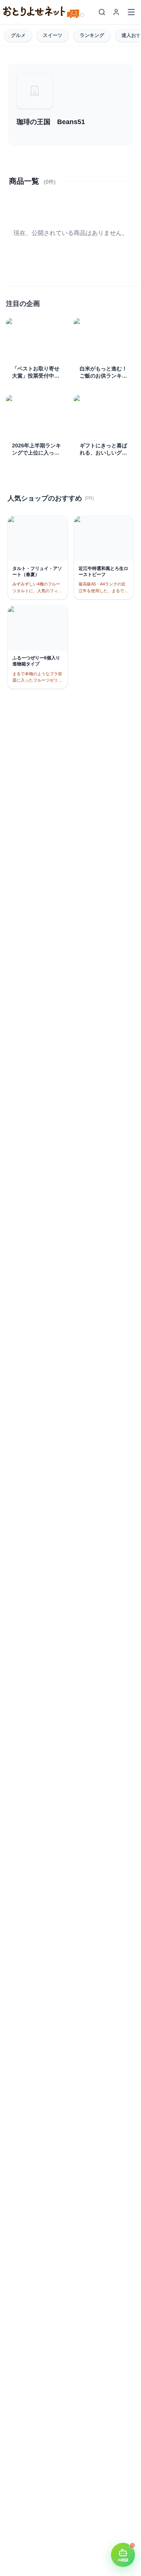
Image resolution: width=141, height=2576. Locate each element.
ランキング (92, 35)
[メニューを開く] (131, 12)
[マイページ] (116, 12)
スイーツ (53, 35)
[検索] (102, 12)
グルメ (18, 35)
